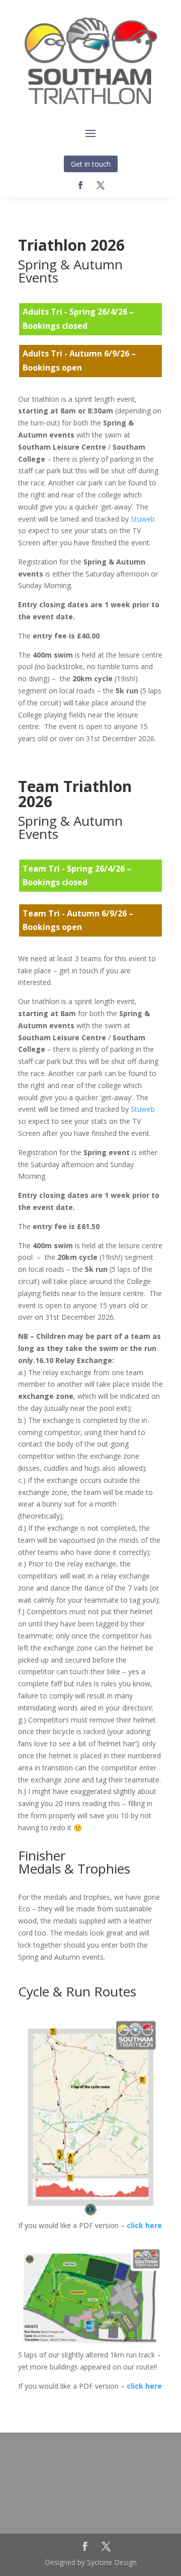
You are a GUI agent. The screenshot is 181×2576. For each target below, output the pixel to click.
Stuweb (143, 519)
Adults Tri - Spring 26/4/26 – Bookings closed (78, 318)
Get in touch (91, 164)
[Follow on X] (101, 185)
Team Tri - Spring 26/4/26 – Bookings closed (77, 875)
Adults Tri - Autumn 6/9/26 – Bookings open (79, 360)
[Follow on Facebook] (80, 185)
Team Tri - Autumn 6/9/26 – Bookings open (78, 920)
